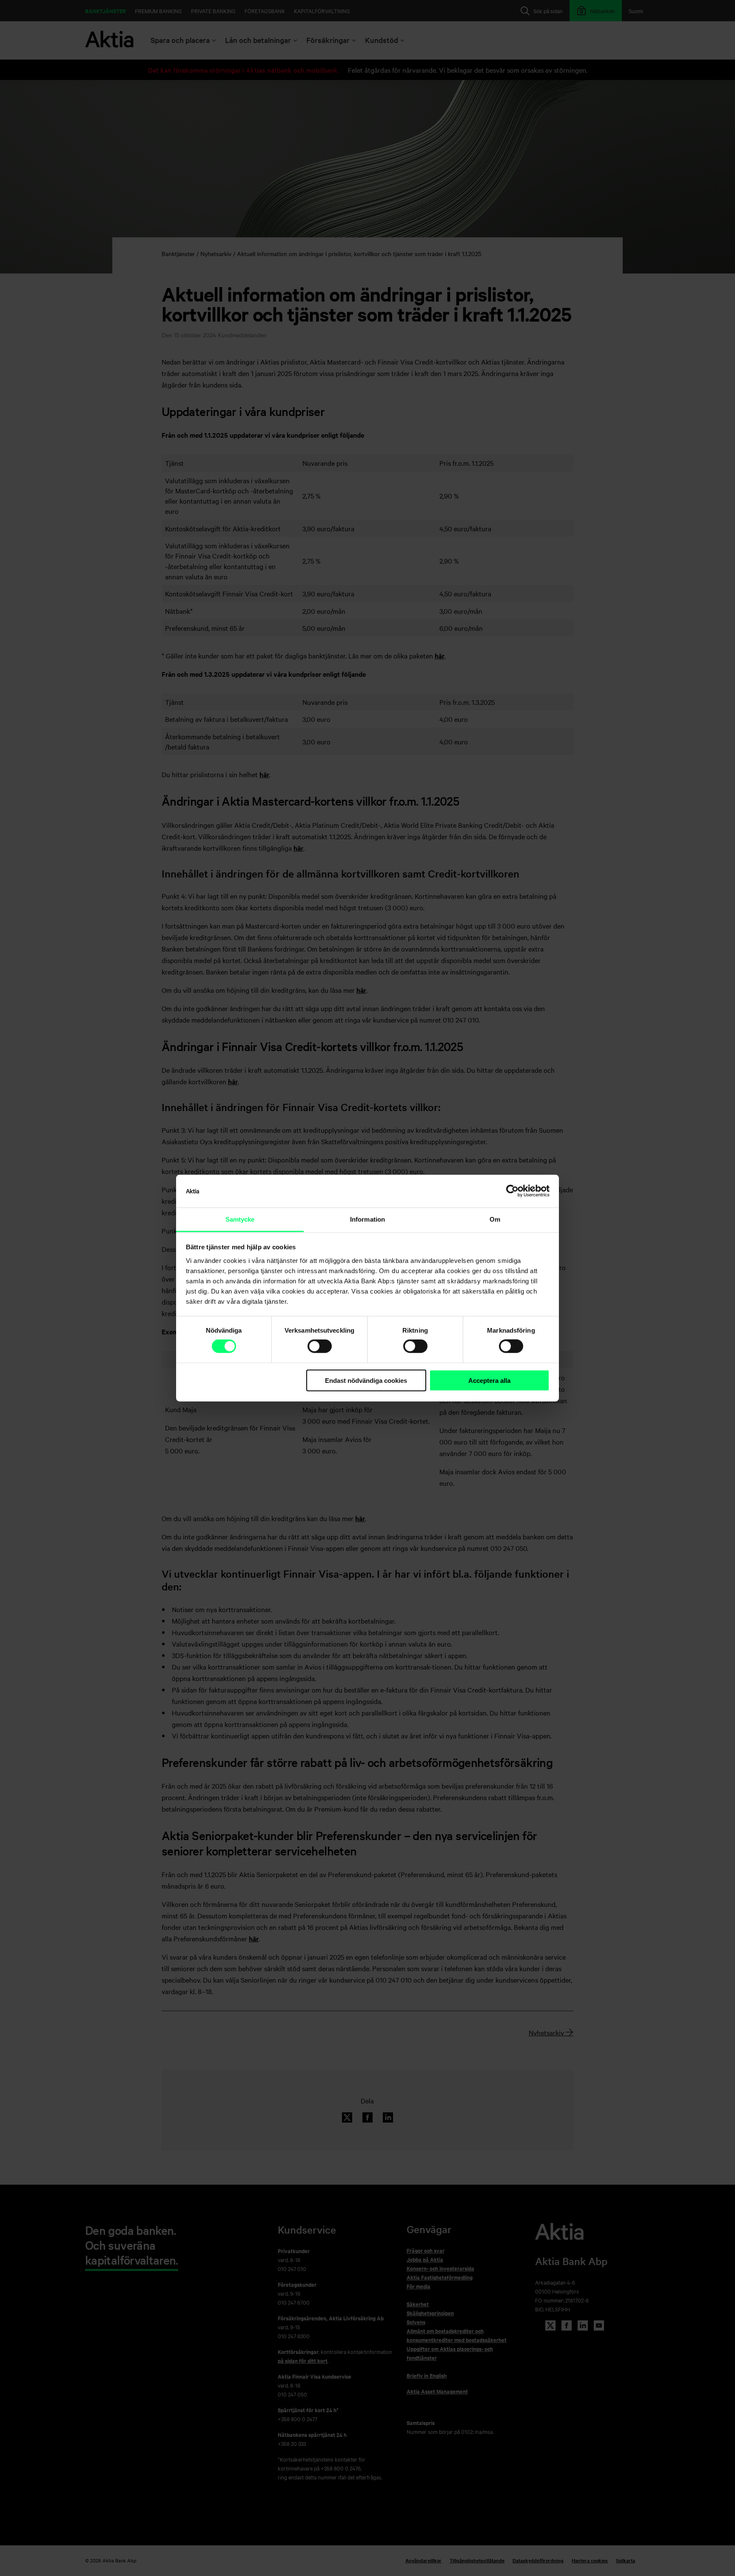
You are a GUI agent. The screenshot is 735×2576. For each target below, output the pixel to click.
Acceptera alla (489, 1381)
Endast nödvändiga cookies (366, 1381)
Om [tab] (495, 1219)
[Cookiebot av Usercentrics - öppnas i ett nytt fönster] (512, 1191)
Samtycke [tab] (240, 1219)
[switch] (320, 1346)
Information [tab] (367, 1219)
